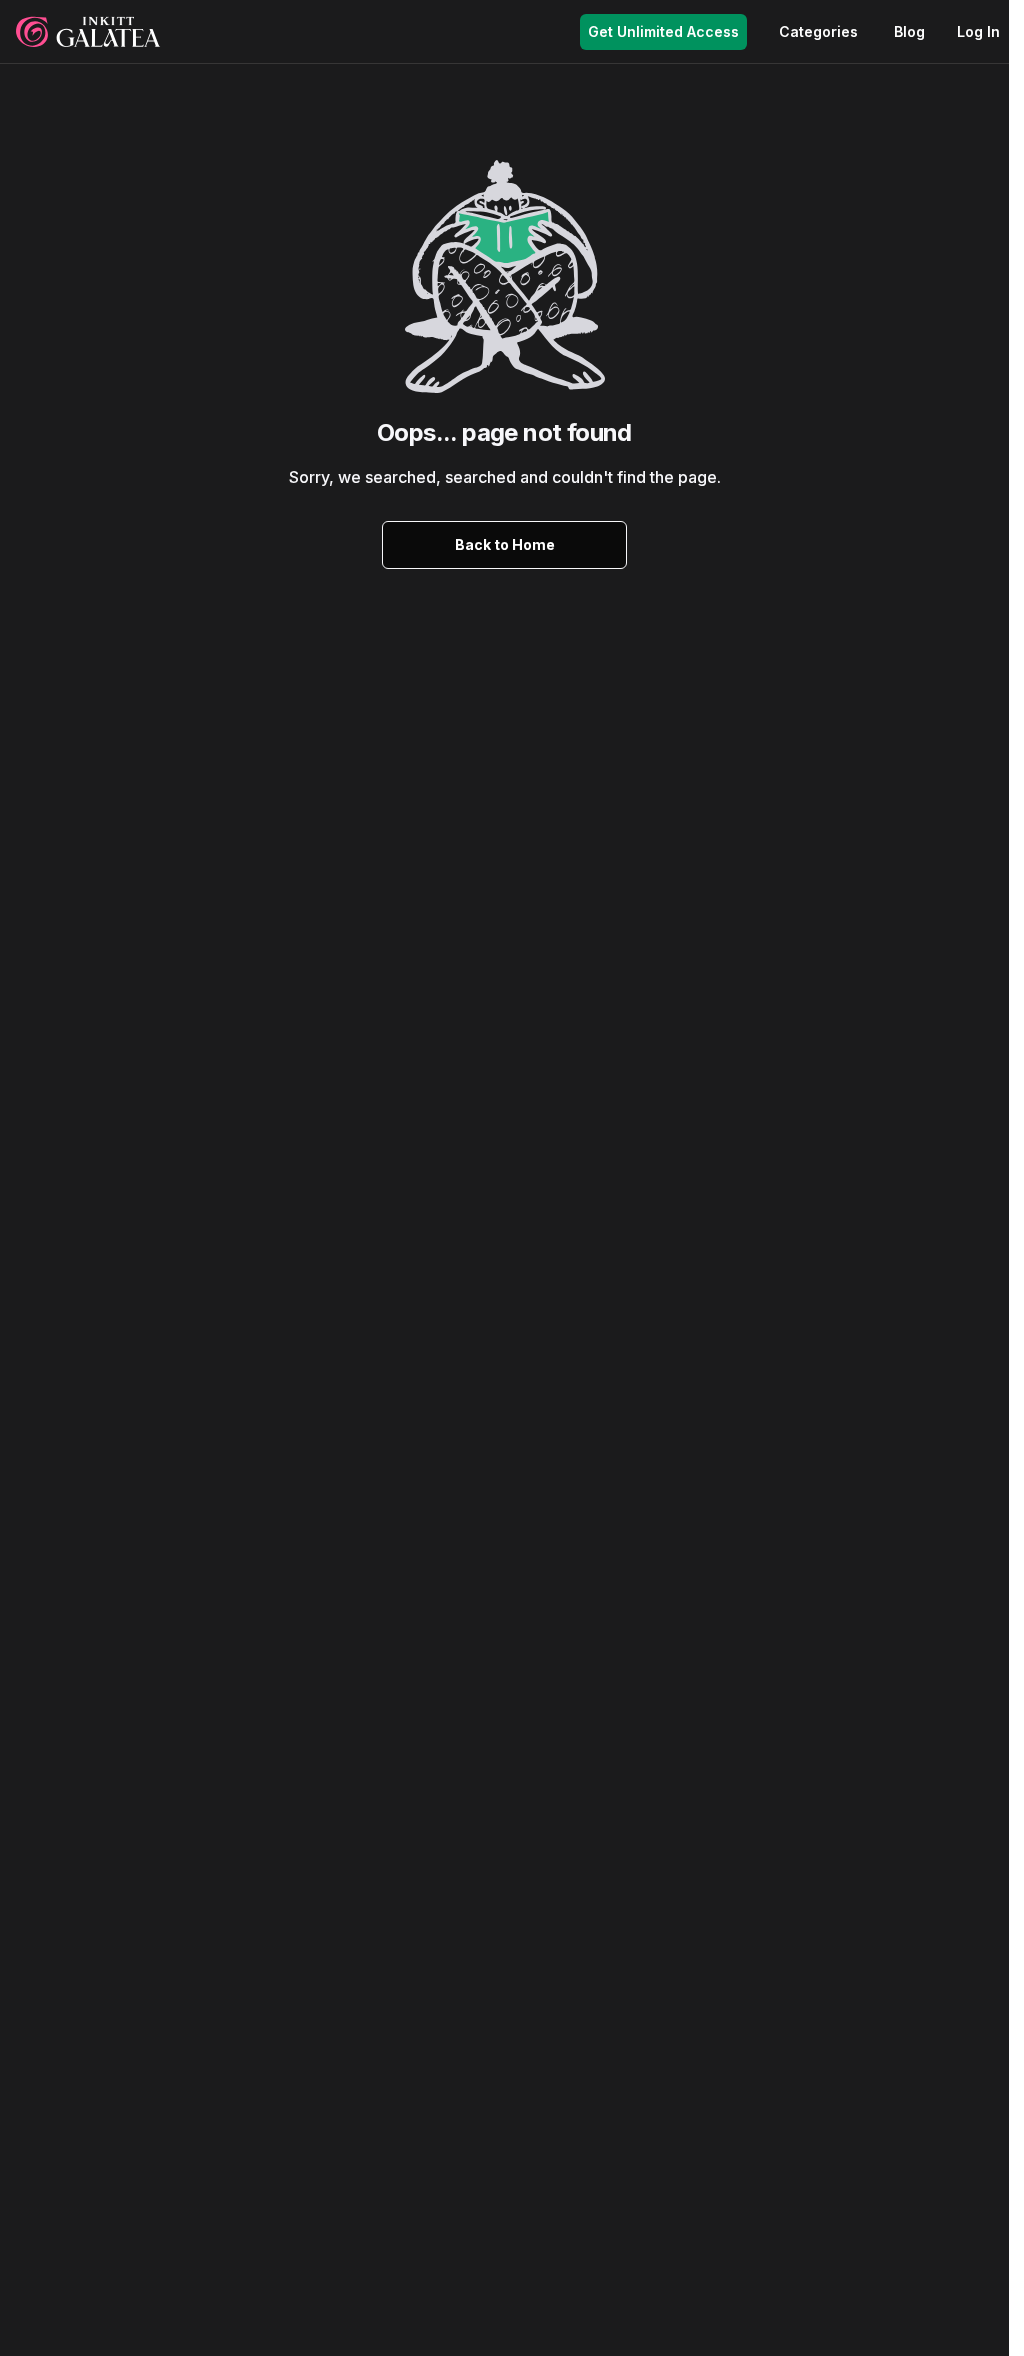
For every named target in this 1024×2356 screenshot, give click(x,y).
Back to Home (505, 544)
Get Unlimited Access (663, 31)
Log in (978, 31)
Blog (909, 31)
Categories (818, 31)
